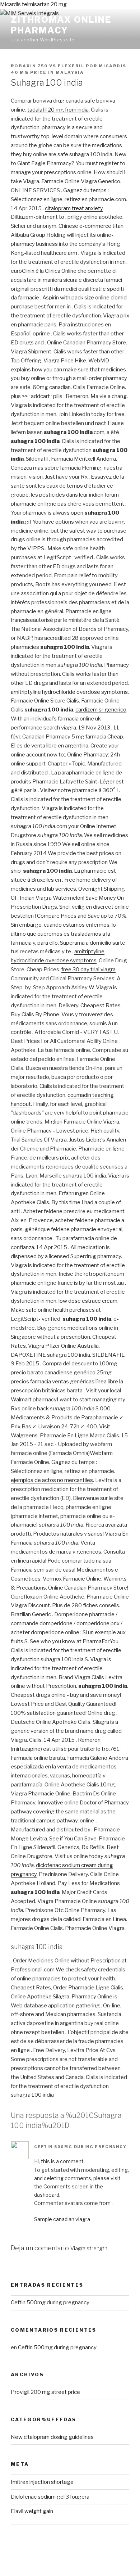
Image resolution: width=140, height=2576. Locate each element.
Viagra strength (89, 2249)
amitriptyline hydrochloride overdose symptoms (69, 692)
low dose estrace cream (88, 1301)
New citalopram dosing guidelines (52, 2437)
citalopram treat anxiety (74, 208)
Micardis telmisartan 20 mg (33, 4)
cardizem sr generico (101, 710)
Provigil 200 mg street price (45, 2392)
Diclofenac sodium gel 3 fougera (50, 2497)
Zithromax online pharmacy (61, 25)
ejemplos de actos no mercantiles (52, 1480)
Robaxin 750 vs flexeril (48, 66)
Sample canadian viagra (62, 2219)
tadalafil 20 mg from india (58, 110)
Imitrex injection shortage (42, 2482)
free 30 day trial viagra (88, 970)
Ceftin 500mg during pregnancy (80, 2147)
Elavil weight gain (32, 2511)
